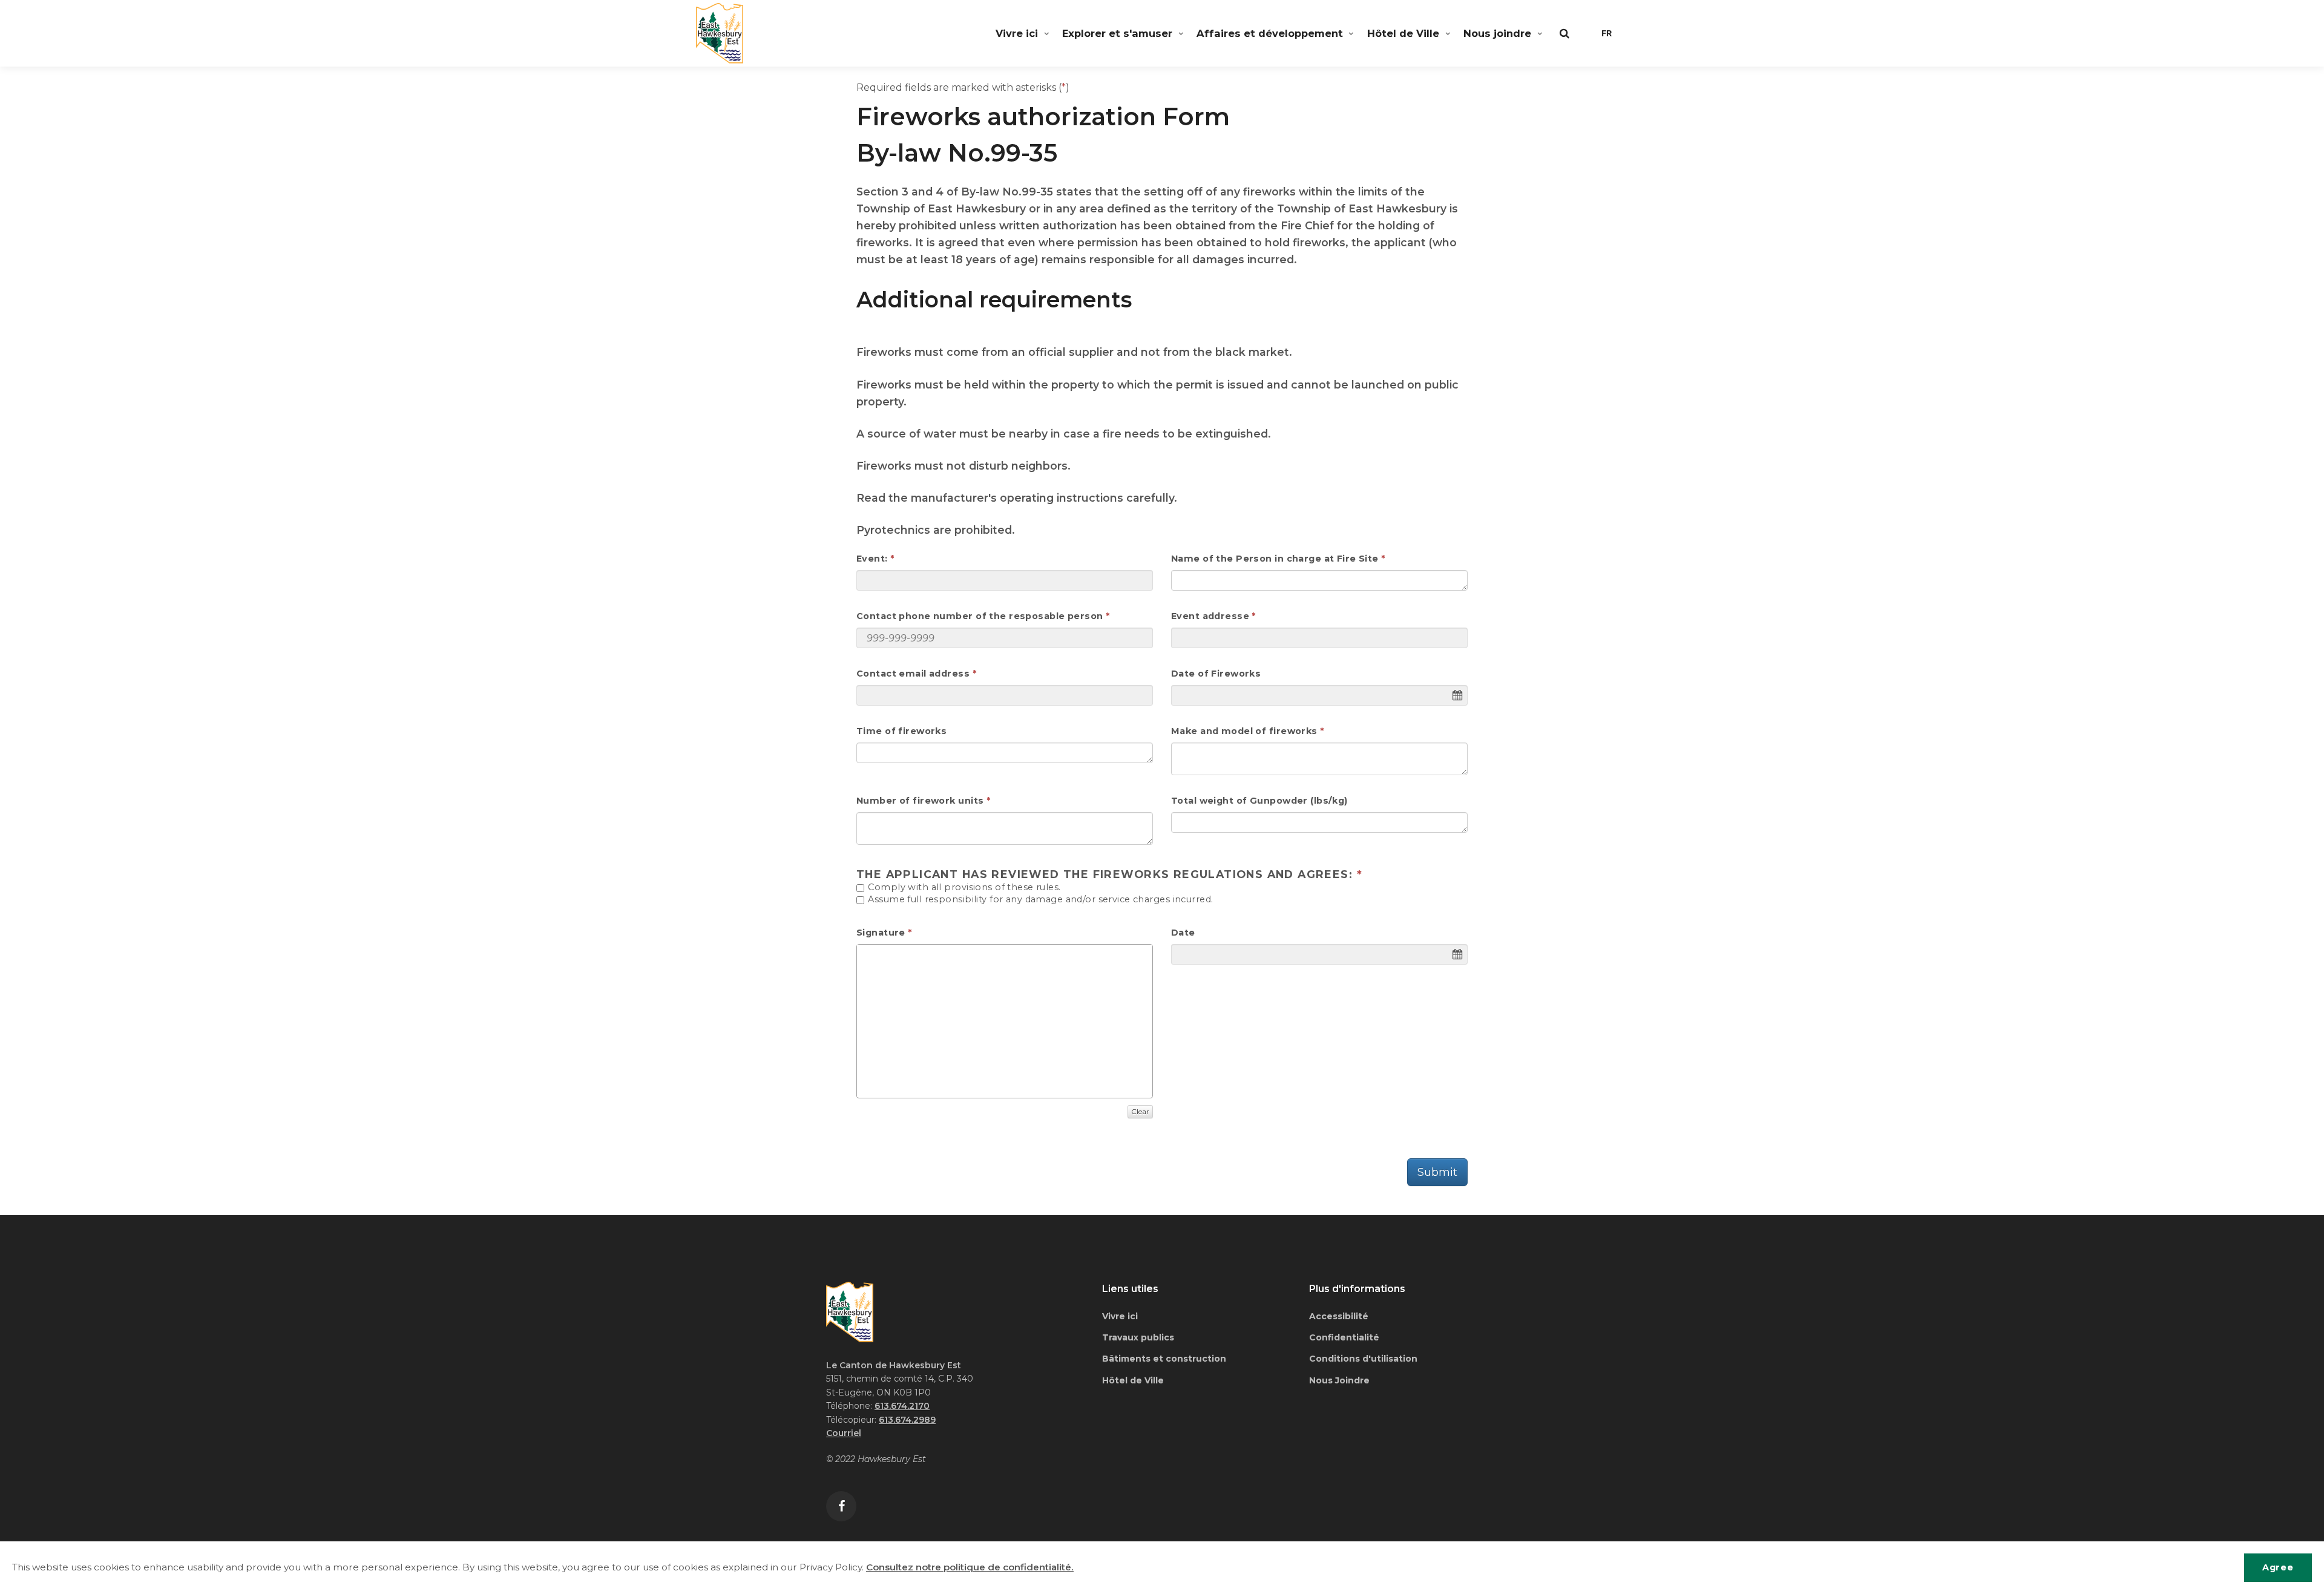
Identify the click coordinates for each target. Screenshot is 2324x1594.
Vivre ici (1017, 33)
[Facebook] (841, 1506)
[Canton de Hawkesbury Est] (720, 33)
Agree (2278, 1567)
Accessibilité (1339, 1316)
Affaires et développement (1270, 33)
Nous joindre (1497, 33)
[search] (1564, 33)
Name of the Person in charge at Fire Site (1275, 559)
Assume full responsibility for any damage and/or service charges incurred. (1039, 900)
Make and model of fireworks (1244, 731)
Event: (872, 559)
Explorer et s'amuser (1117, 33)
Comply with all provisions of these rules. (963, 888)
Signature (881, 933)
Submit (1437, 1172)
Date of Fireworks (1216, 674)
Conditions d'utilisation (1363, 1359)
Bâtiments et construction (1164, 1359)
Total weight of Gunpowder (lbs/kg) (1259, 801)
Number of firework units (920, 801)
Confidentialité (1344, 1337)
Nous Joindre (1339, 1380)
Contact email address (913, 674)
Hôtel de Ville (1403, 33)
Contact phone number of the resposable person (980, 616)
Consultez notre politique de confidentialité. (970, 1567)
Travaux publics (1138, 1337)
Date (1183, 933)
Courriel (844, 1433)
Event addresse (1210, 616)
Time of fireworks (901, 731)
